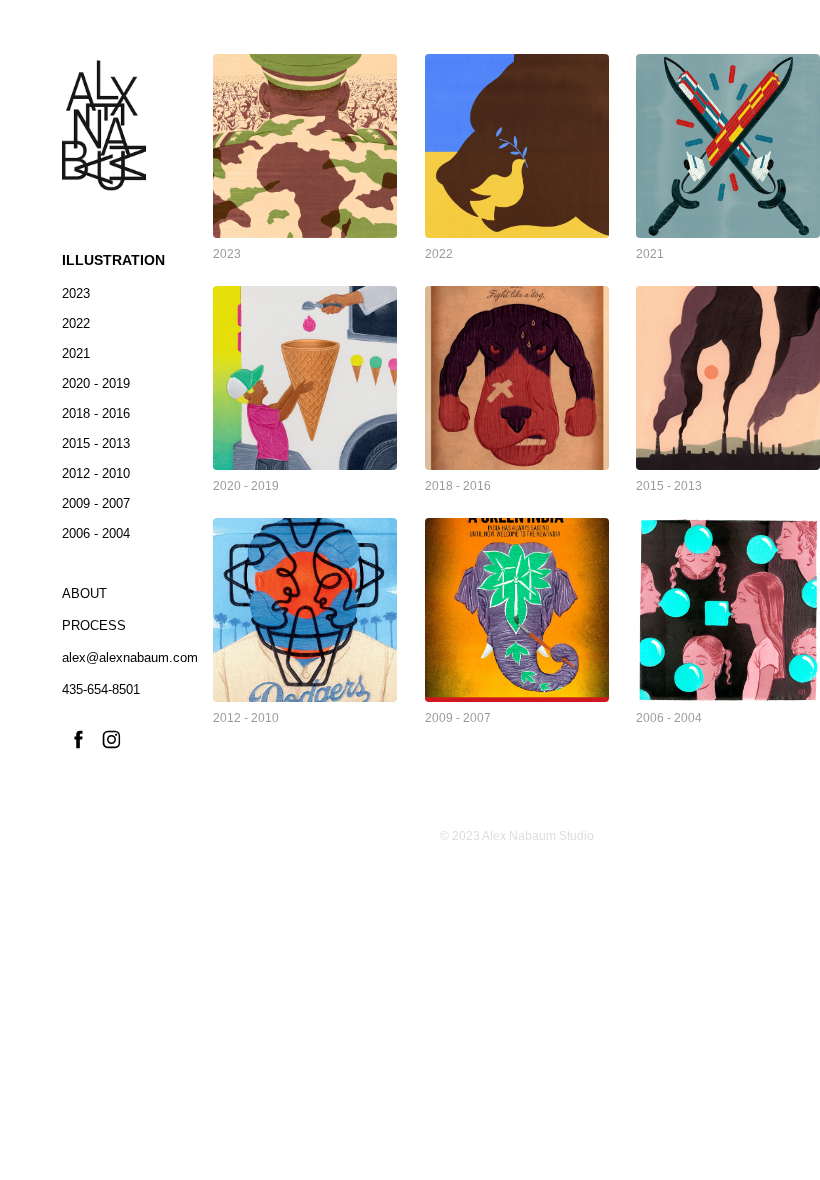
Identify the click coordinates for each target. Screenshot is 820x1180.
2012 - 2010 (96, 473)
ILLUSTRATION (113, 260)
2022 (76, 323)
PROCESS (94, 625)
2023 (76, 293)
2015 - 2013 (96, 443)
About (84, 593)
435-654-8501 (101, 689)
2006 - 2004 (96, 533)
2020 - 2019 (96, 383)
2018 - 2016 (96, 413)
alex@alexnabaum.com (130, 657)
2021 (76, 353)
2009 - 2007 (96, 503)
